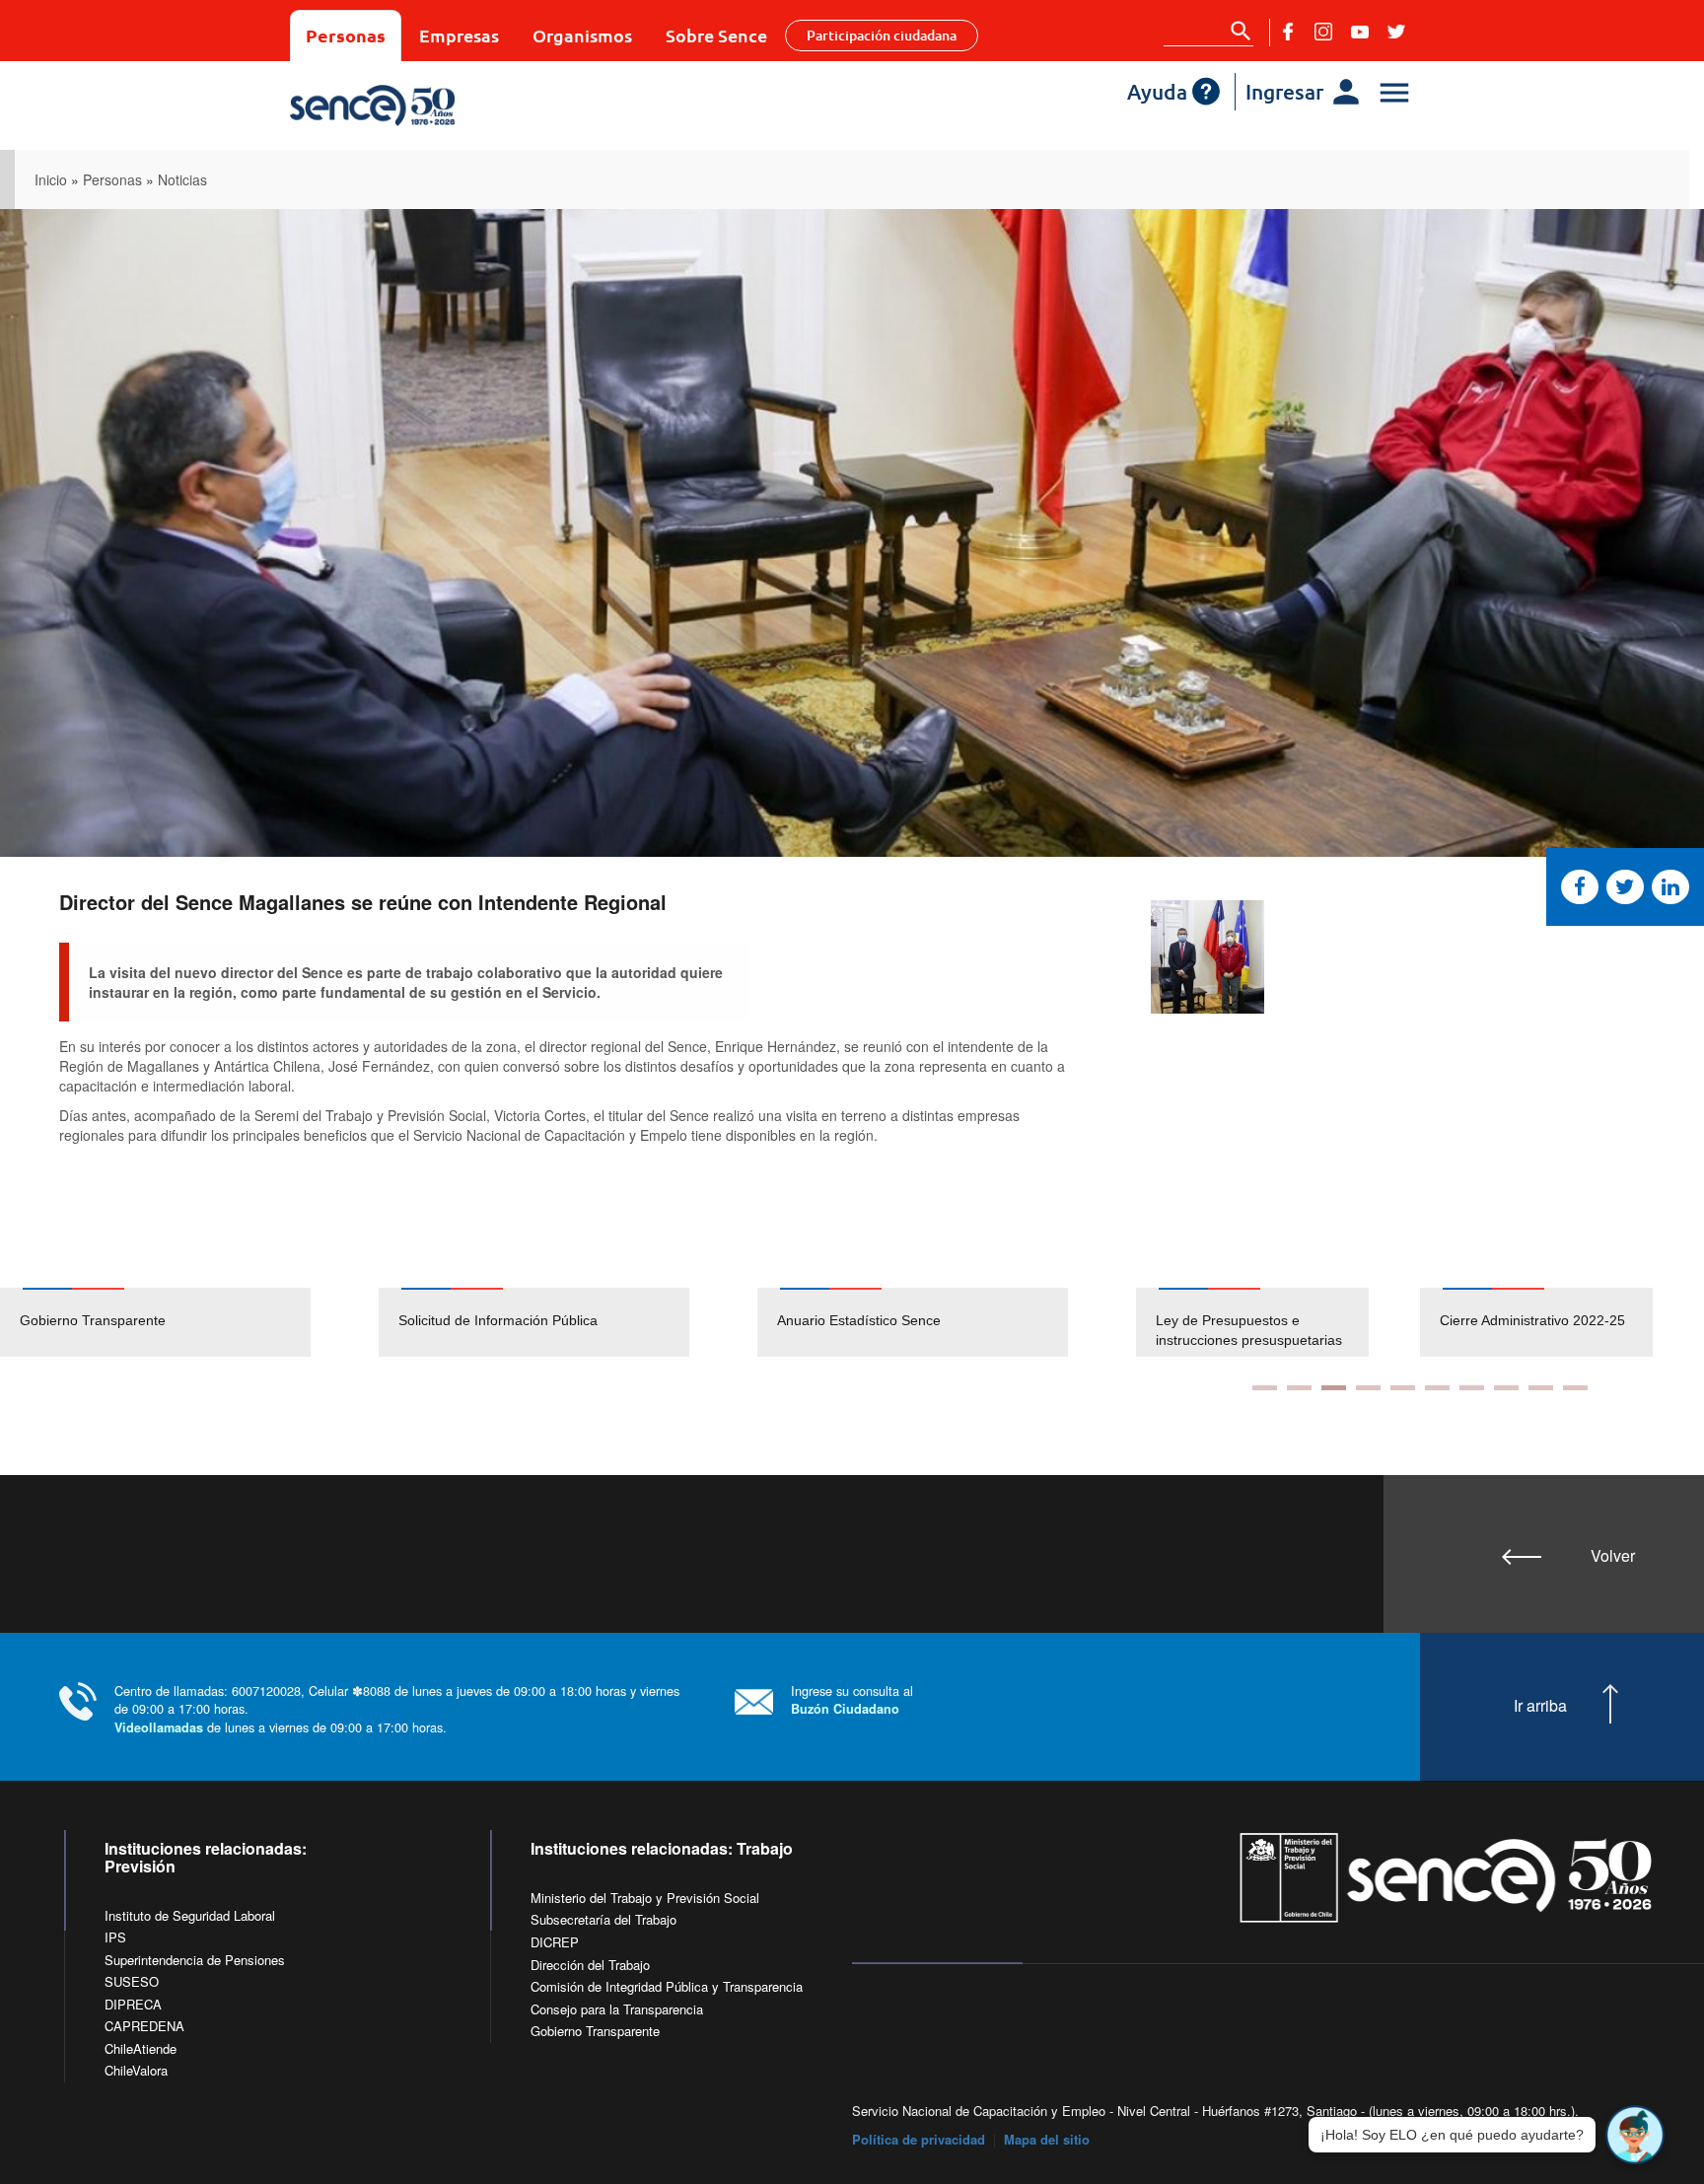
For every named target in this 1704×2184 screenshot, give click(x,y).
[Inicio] (430, 106)
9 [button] (1541, 1388)
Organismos (582, 35)
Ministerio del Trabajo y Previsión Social (645, 1898)
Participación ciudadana (882, 35)
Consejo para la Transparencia (617, 2009)
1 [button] (1265, 1388)
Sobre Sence (716, 35)
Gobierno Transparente (93, 1320)
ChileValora (136, 2070)
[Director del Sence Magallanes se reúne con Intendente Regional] (1207, 957)
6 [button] (1437, 1388)
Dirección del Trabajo (590, 1965)
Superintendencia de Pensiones (195, 1960)
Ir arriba (1540, 1706)
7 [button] (1472, 1388)
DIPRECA (133, 2004)
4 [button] (1368, 1388)
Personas (346, 35)
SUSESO (132, 1981)
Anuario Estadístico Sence (859, 1320)
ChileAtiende (141, 2048)
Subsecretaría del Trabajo (603, 1919)
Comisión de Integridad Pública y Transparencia (667, 1986)
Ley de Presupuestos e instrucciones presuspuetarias (1249, 1330)
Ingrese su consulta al (852, 1699)
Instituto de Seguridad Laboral (190, 1915)
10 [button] (1575, 1388)
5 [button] (1403, 1388)
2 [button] (1299, 1388)
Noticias (182, 179)
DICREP (555, 1942)
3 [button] (1334, 1388)
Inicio (51, 179)
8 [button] (1506, 1388)
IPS (115, 1937)
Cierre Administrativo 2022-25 (1532, 1320)
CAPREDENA (144, 2026)
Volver (1613, 1555)
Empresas (459, 35)
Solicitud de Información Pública (498, 1320)
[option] (189, 1322)
